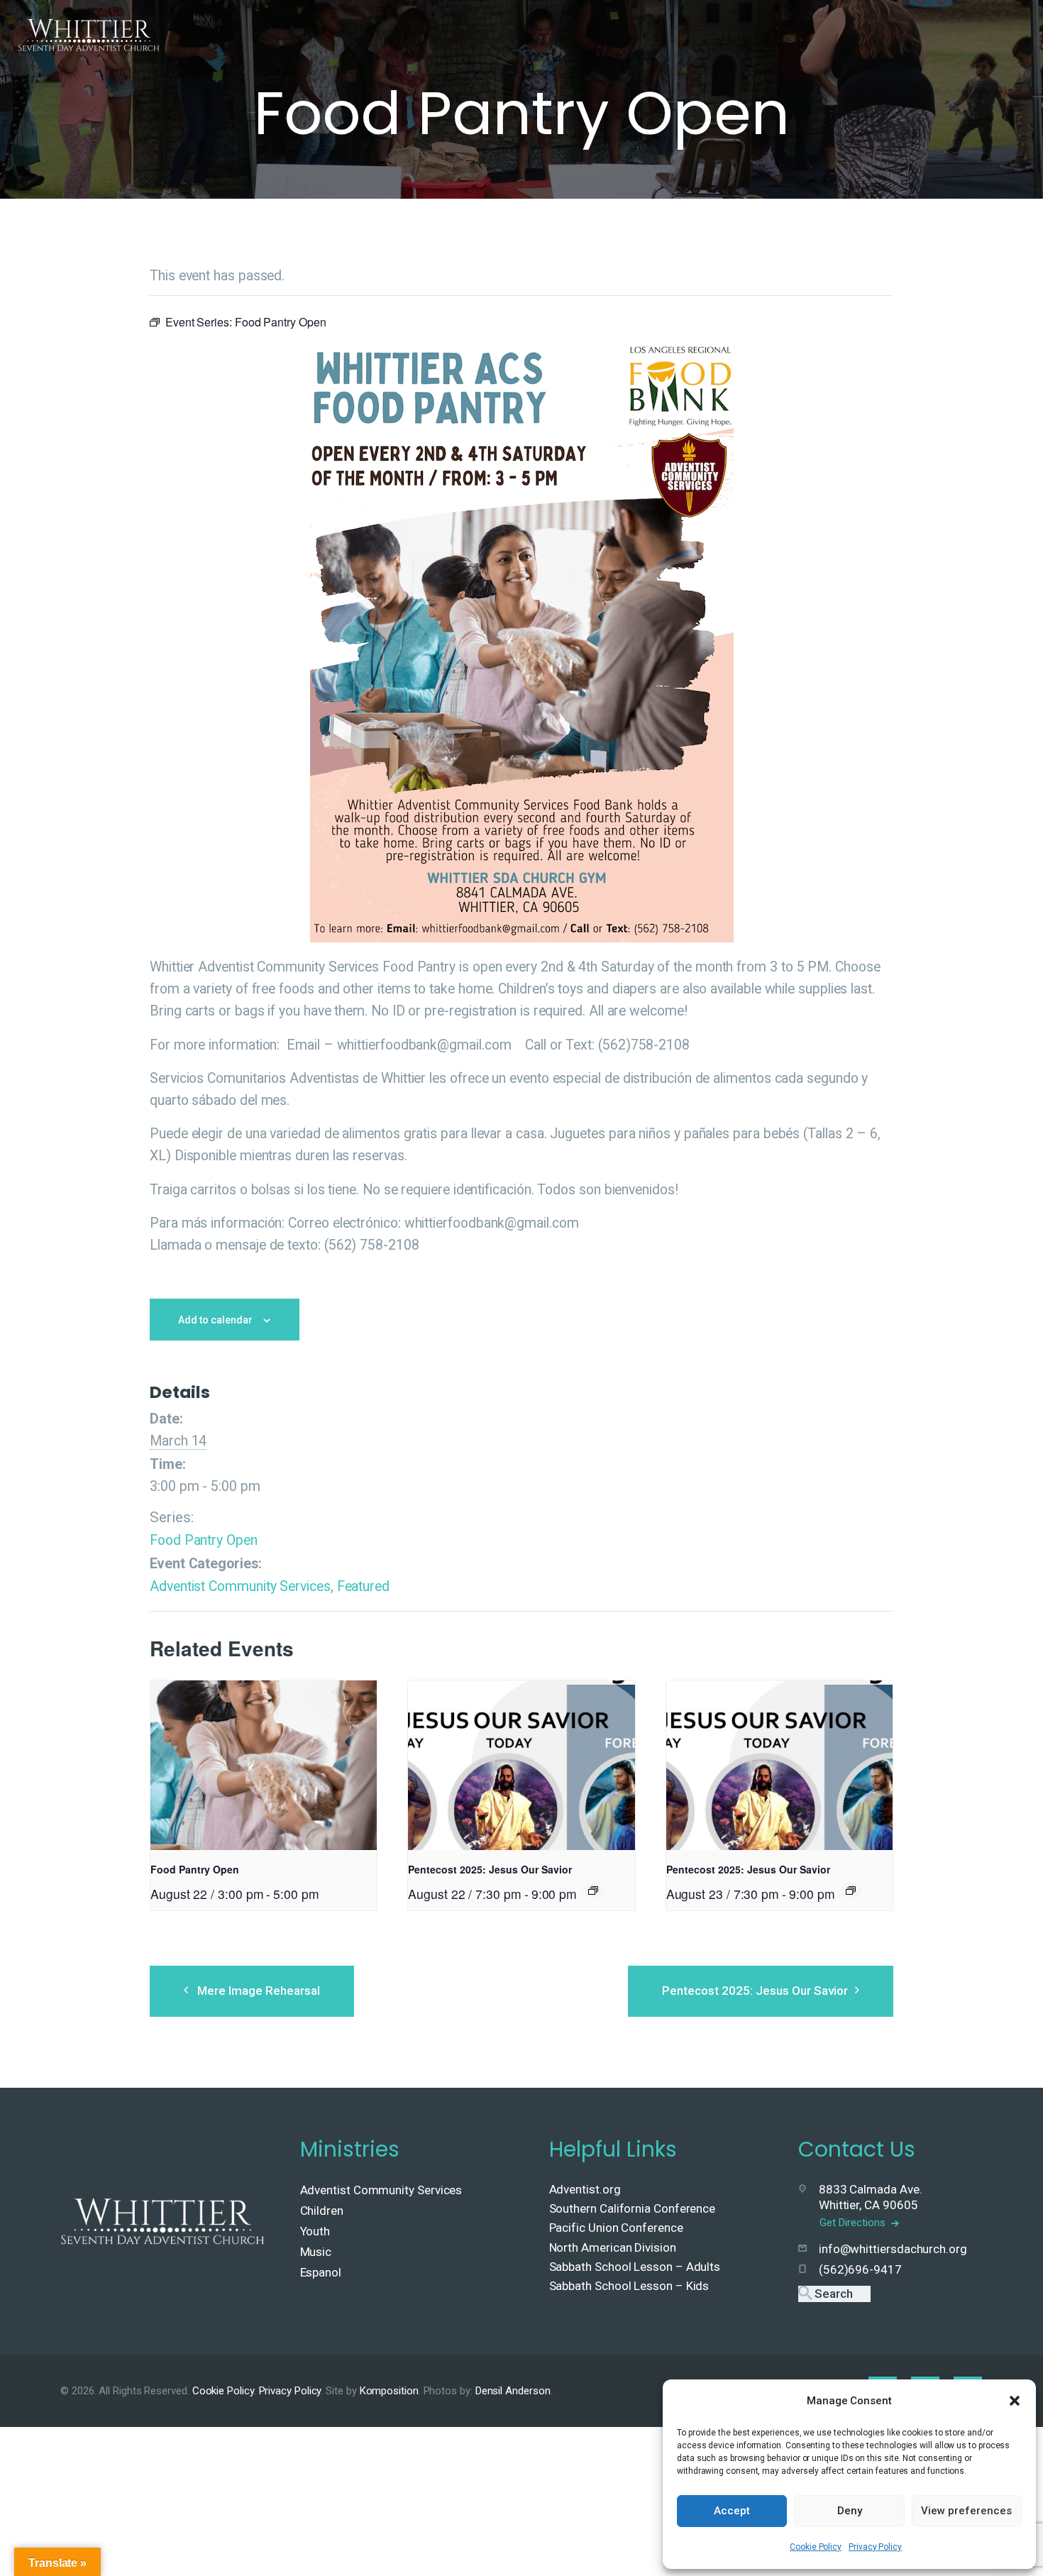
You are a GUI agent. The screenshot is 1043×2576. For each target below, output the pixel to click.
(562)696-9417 (860, 2269)
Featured (363, 1586)
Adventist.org (585, 2189)
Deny (850, 2511)
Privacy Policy (875, 2547)
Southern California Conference (633, 2208)
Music (316, 2252)
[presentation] (264, 1766)
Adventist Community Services (240, 1586)
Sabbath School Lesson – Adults (635, 2267)
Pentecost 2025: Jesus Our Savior (490, 1869)
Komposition (389, 2391)
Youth (315, 2231)
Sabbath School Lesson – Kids (629, 2286)
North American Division (613, 2247)
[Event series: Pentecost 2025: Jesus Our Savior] (593, 1890)
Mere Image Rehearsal (259, 1991)
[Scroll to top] (1001, 2542)
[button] (1015, 2401)
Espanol (321, 2272)
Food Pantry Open (204, 1540)
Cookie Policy (816, 2547)
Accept (732, 2511)
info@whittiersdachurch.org (893, 2249)
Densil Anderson (513, 2391)
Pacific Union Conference (616, 2228)
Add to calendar (215, 1320)
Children (322, 2211)
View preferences (966, 2511)
